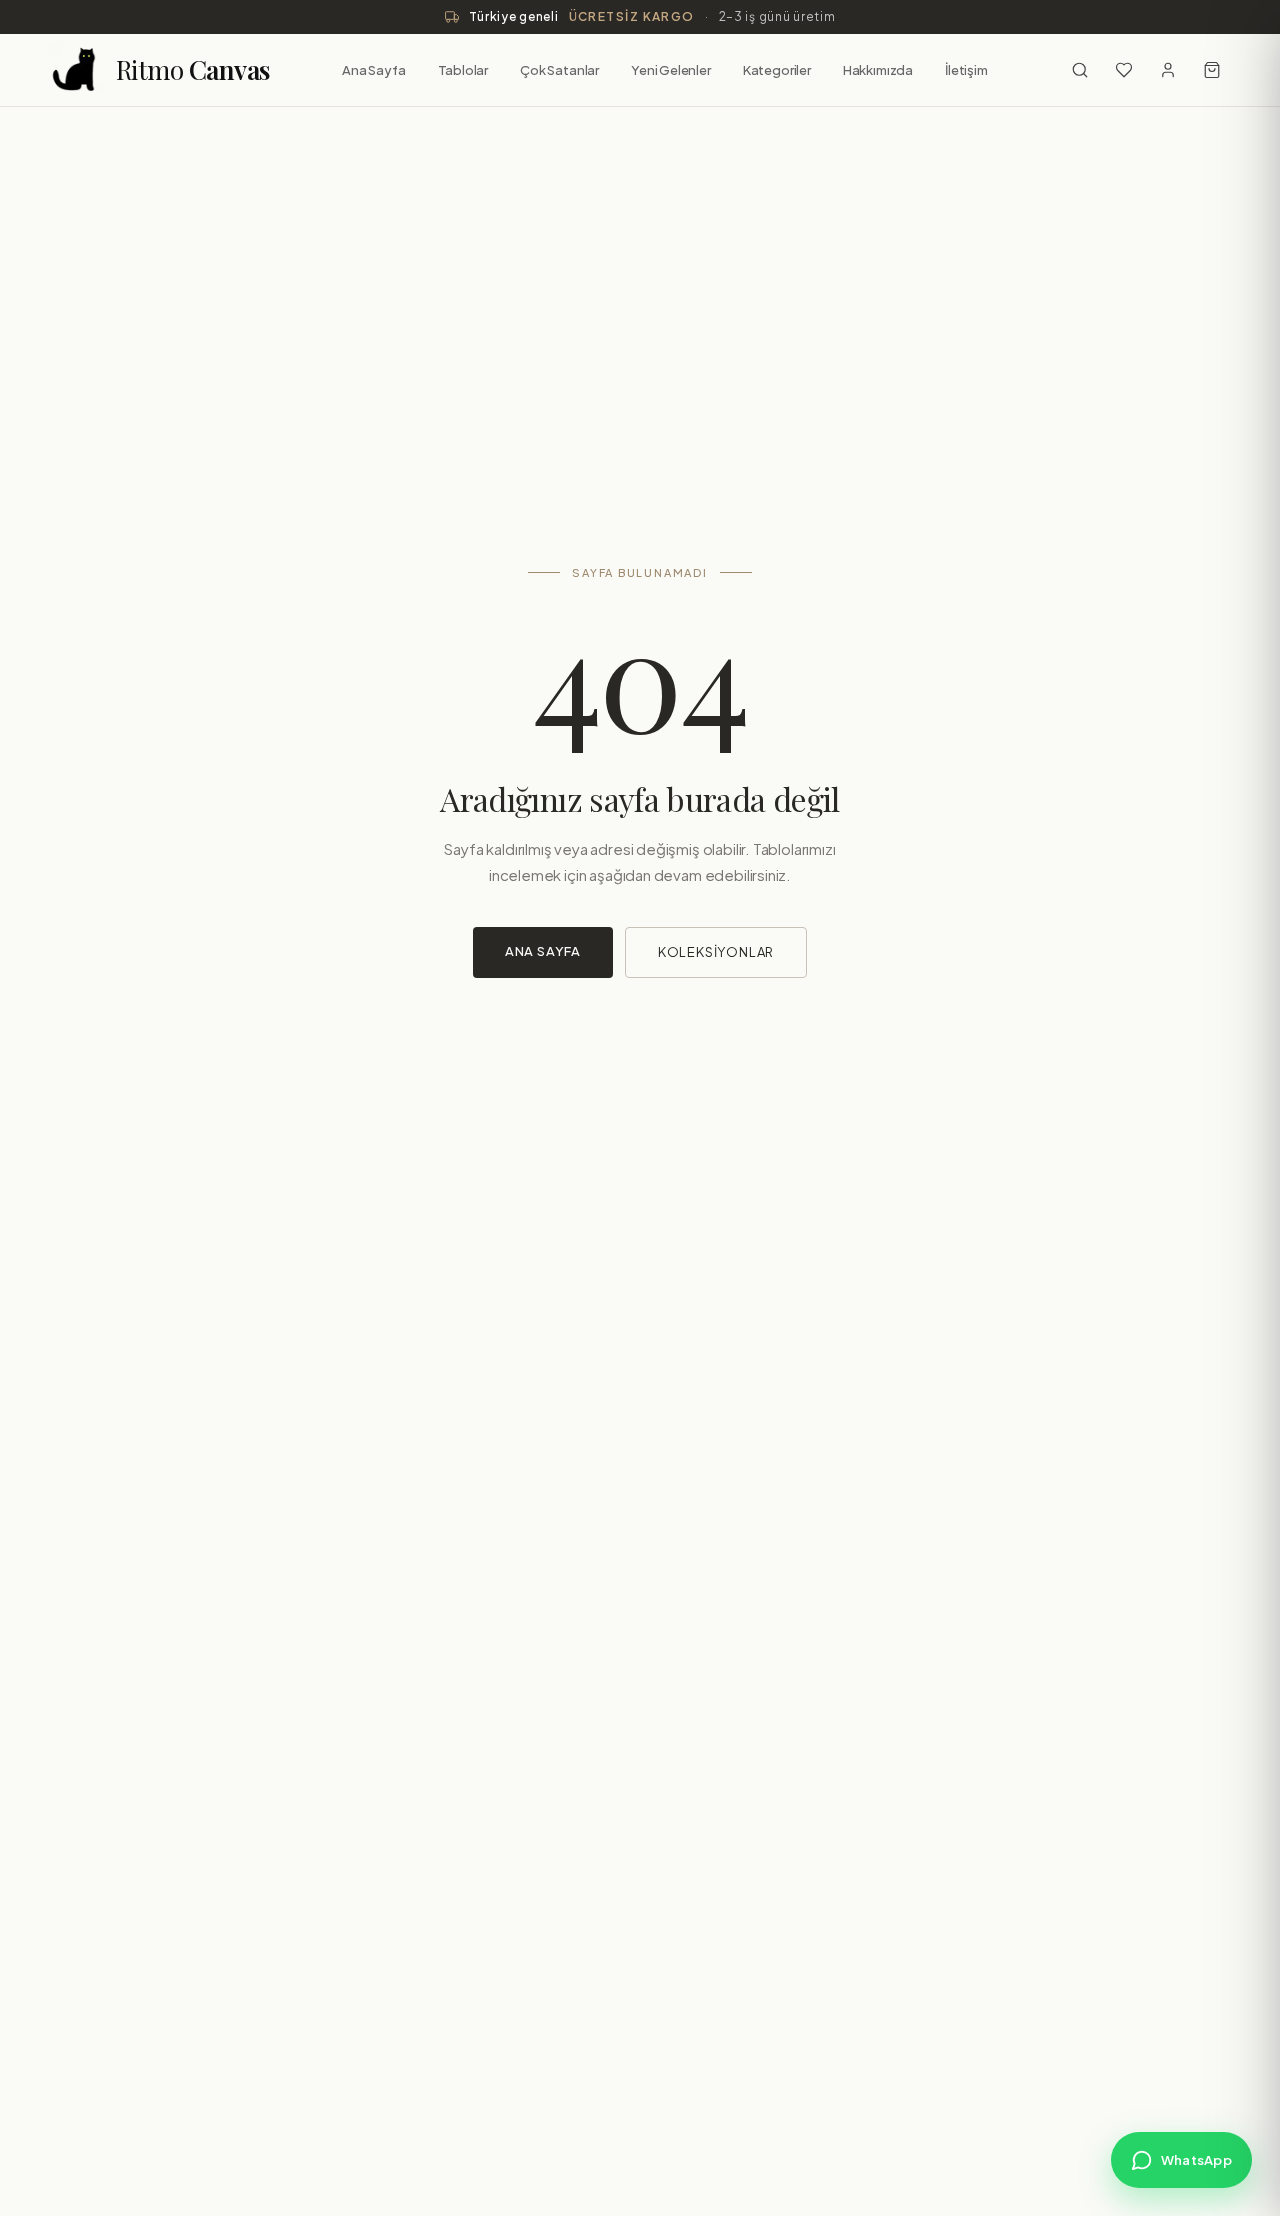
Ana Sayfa (373, 70)
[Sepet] (1212, 70)
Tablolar (463, 70)
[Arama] (1080, 70)
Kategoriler (777, 70)
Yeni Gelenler (671, 70)
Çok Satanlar (559, 70)
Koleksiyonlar (716, 952)
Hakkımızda (878, 70)
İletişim (966, 70)
